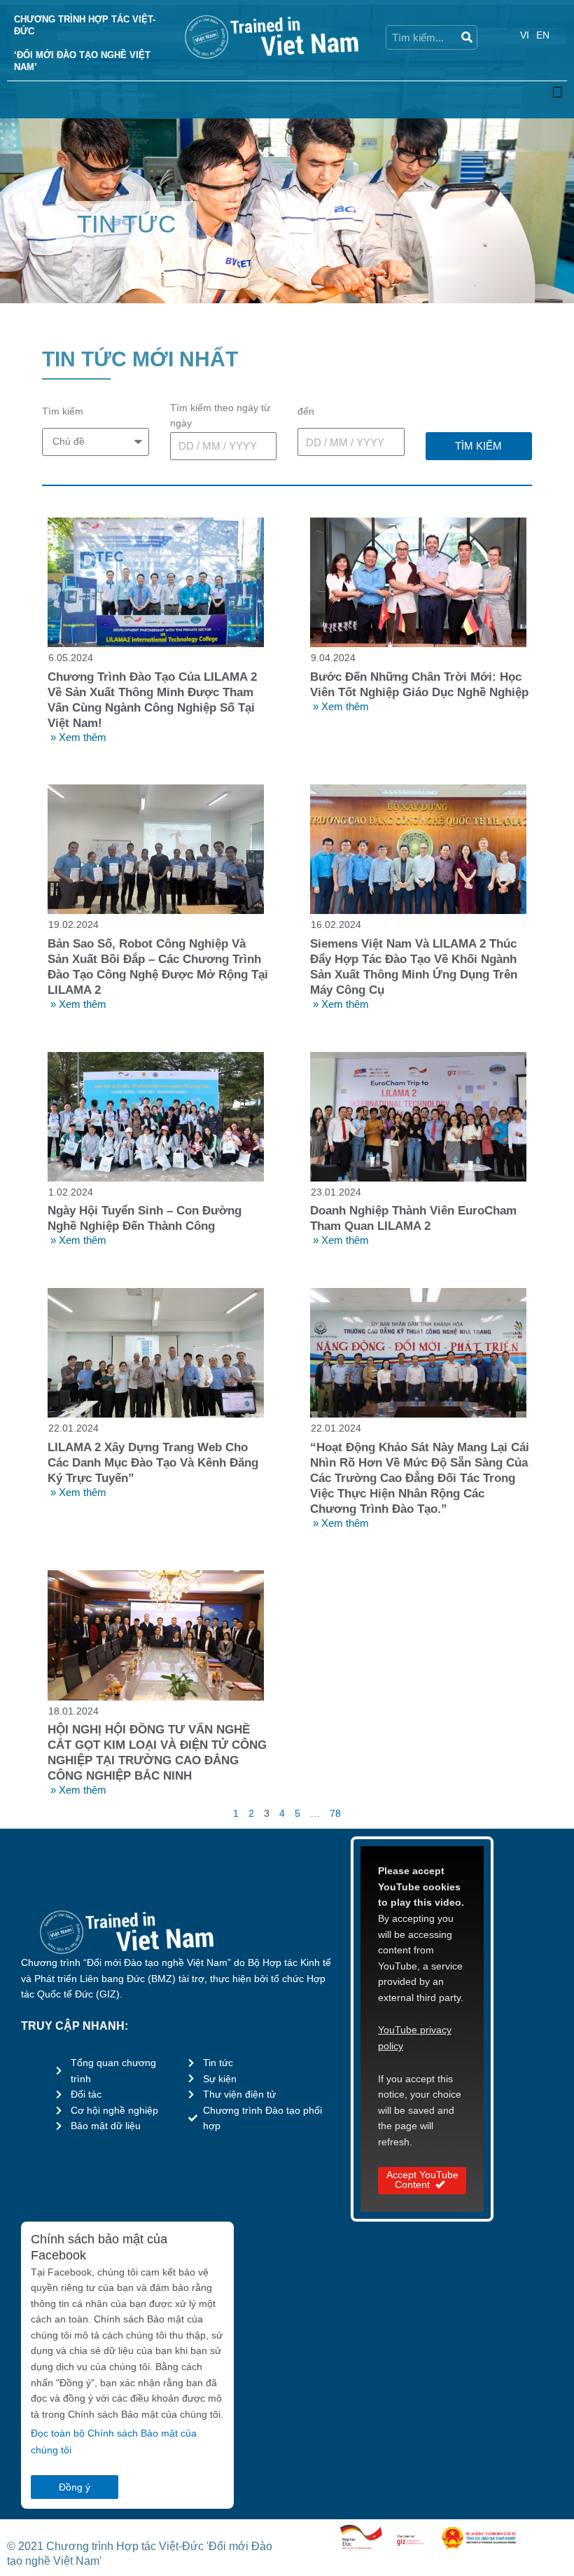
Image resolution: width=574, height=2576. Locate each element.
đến (306, 411)
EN (543, 35)
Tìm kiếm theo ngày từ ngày (220, 416)
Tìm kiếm (63, 411)
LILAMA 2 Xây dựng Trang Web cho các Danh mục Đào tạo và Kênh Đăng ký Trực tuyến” (153, 1463)
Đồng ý (75, 2487)
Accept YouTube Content (422, 2180)
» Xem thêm (78, 737)
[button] (557, 93)
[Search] (466, 37)
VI (525, 35)
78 (335, 1814)
